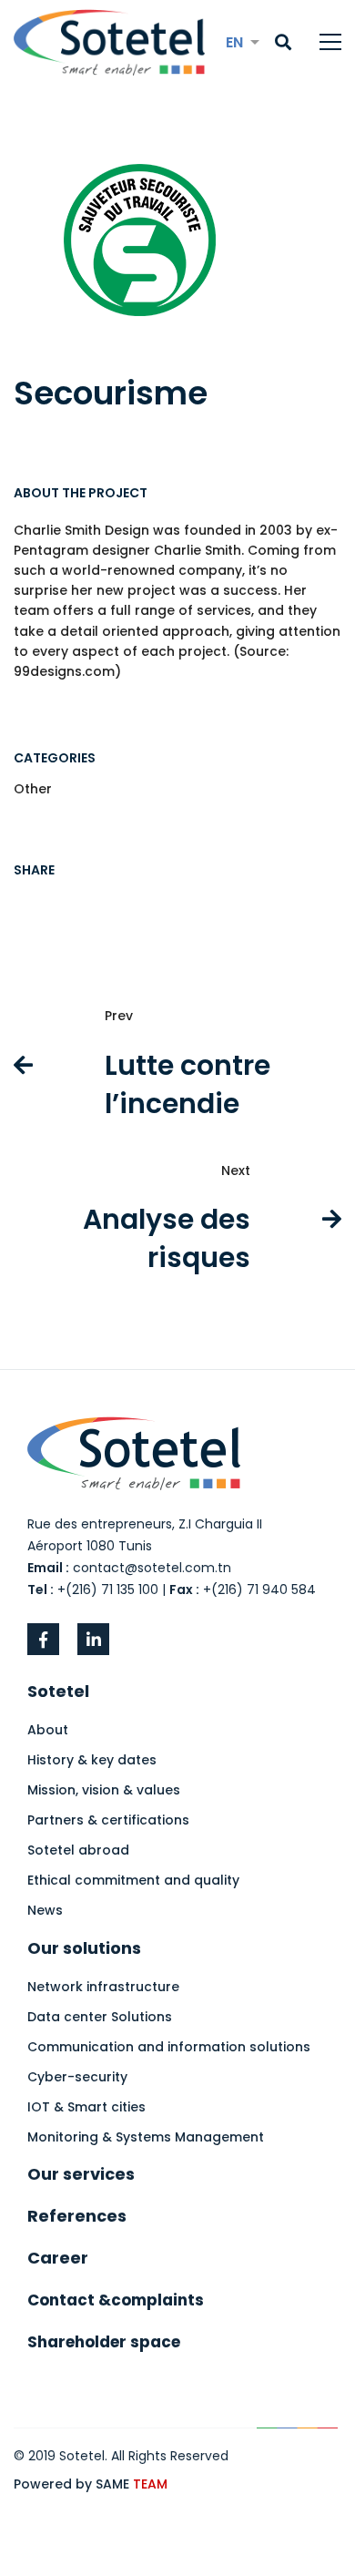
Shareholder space (104, 2342)
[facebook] (43, 1639)
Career (58, 2258)
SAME (132, 2484)
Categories (55, 758)
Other (33, 789)
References (77, 2216)
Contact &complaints (116, 2300)
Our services (81, 2174)
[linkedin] (93, 1639)
